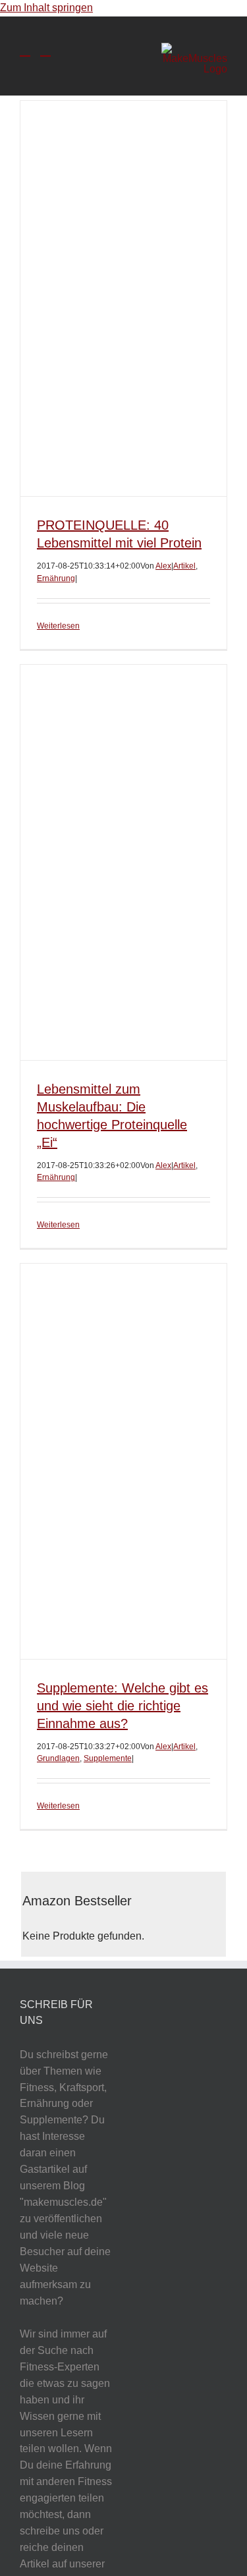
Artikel (184, 566)
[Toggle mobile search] (45, 50)
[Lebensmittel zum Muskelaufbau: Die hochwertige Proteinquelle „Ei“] (123, 862)
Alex (163, 566)
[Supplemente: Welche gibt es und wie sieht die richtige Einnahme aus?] (123, 1461)
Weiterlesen (58, 626)
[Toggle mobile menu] (25, 50)
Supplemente (108, 1758)
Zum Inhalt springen (46, 8)
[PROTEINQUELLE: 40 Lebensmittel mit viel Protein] (123, 298)
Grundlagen (58, 1758)
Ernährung (56, 578)
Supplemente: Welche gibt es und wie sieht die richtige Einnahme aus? (123, 1706)
